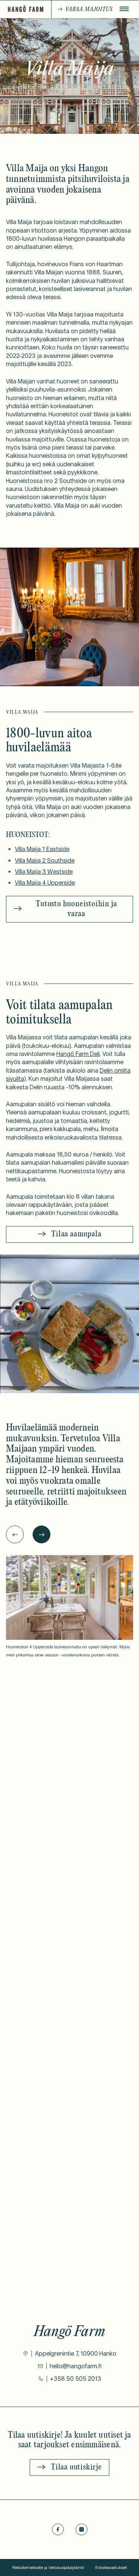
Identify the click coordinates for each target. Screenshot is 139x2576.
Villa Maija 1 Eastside (42, 849)
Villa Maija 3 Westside (44, 871)
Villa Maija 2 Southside (45, 860)
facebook (58, 2529)
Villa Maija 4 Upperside (45, 883)
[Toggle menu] (124, 9)
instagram (82, 2529)
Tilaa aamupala (76, 1234)
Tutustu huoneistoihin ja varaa (76, 909)
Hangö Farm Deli (78, 1054)
